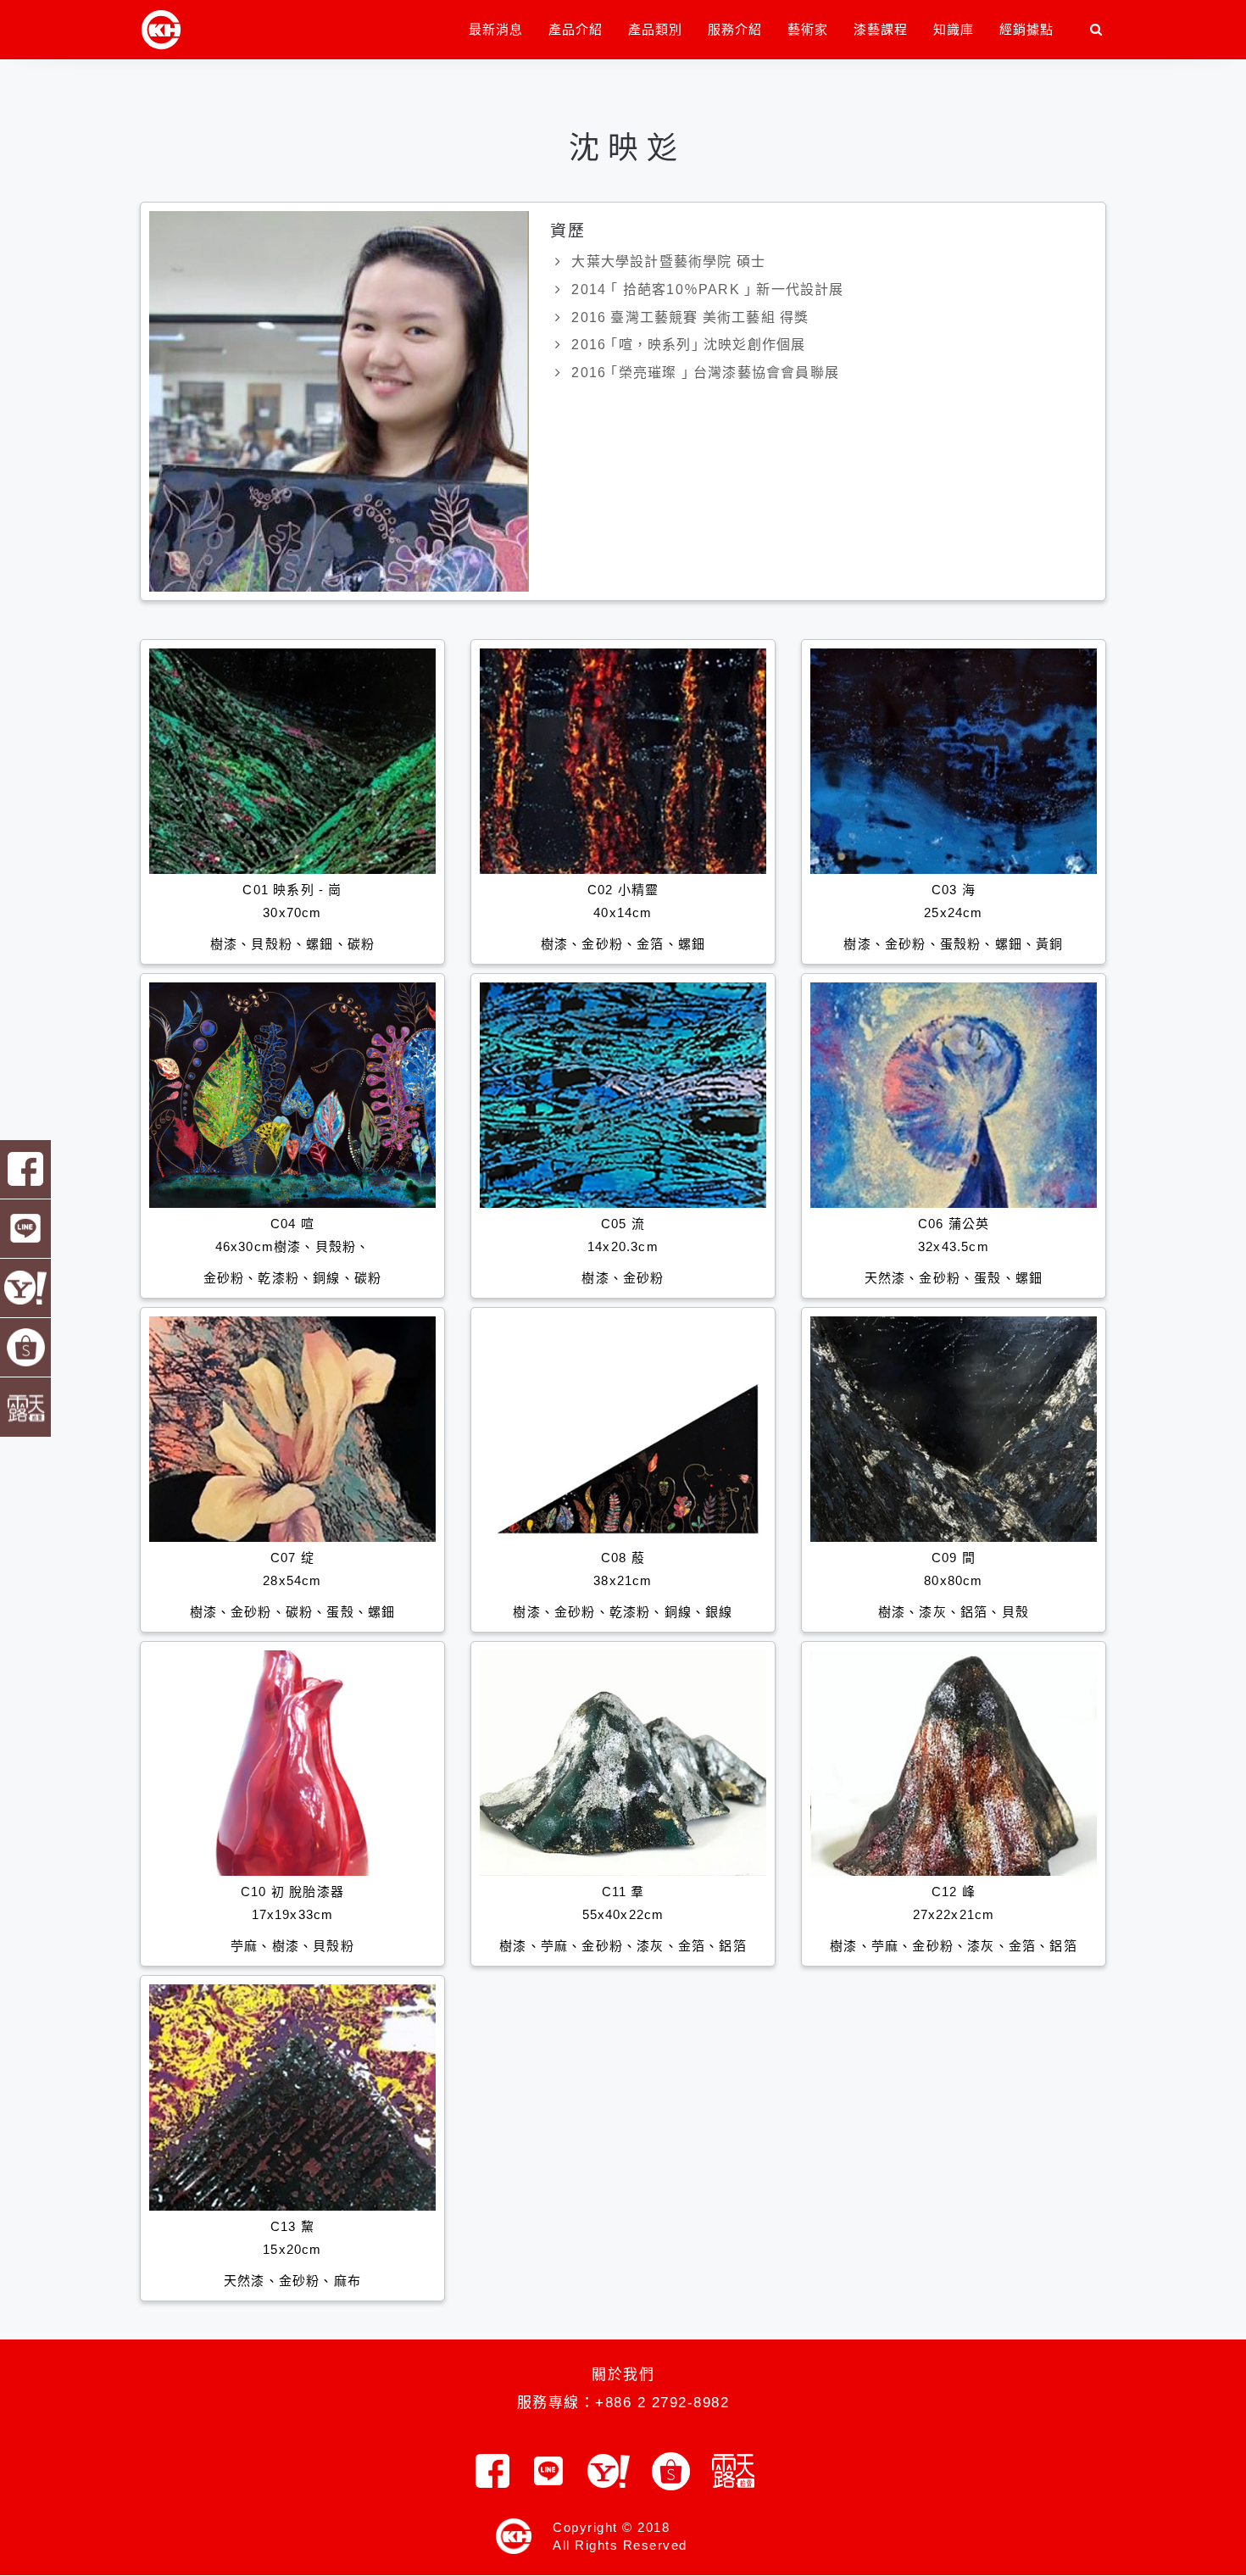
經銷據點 (1026, 29)
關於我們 (623, 2375)
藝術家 (808, 29)
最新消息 (496, 29)
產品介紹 (576, 29)
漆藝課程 (881, 29)
